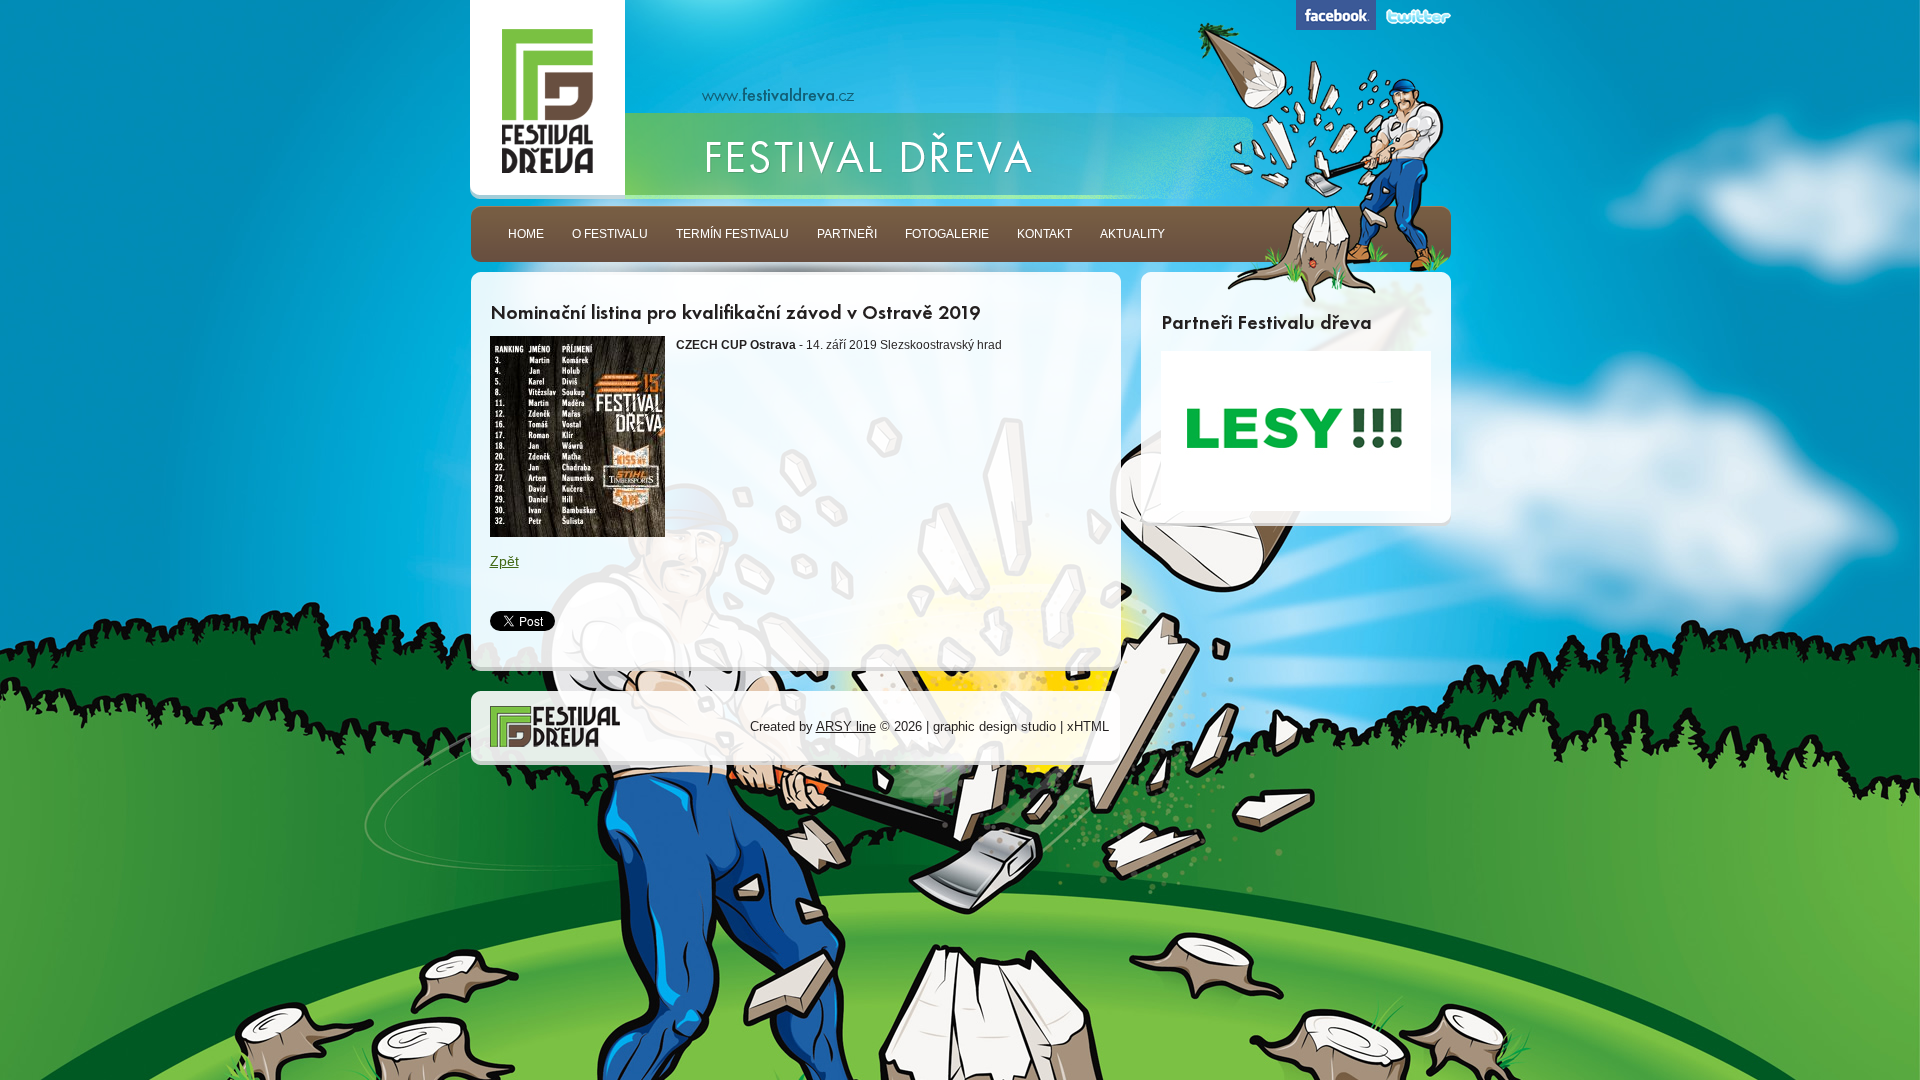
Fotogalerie (947, 234)
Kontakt (1044, 234)
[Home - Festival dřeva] (547, 103)
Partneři (847, 234)
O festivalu (610, 234)
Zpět (504, 561)
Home (526, 234)
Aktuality (1132, 234)
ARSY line (846, 726)
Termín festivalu (732, 234)
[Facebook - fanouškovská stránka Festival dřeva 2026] (1336, 15)
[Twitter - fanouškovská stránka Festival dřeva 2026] (1418, 16)
